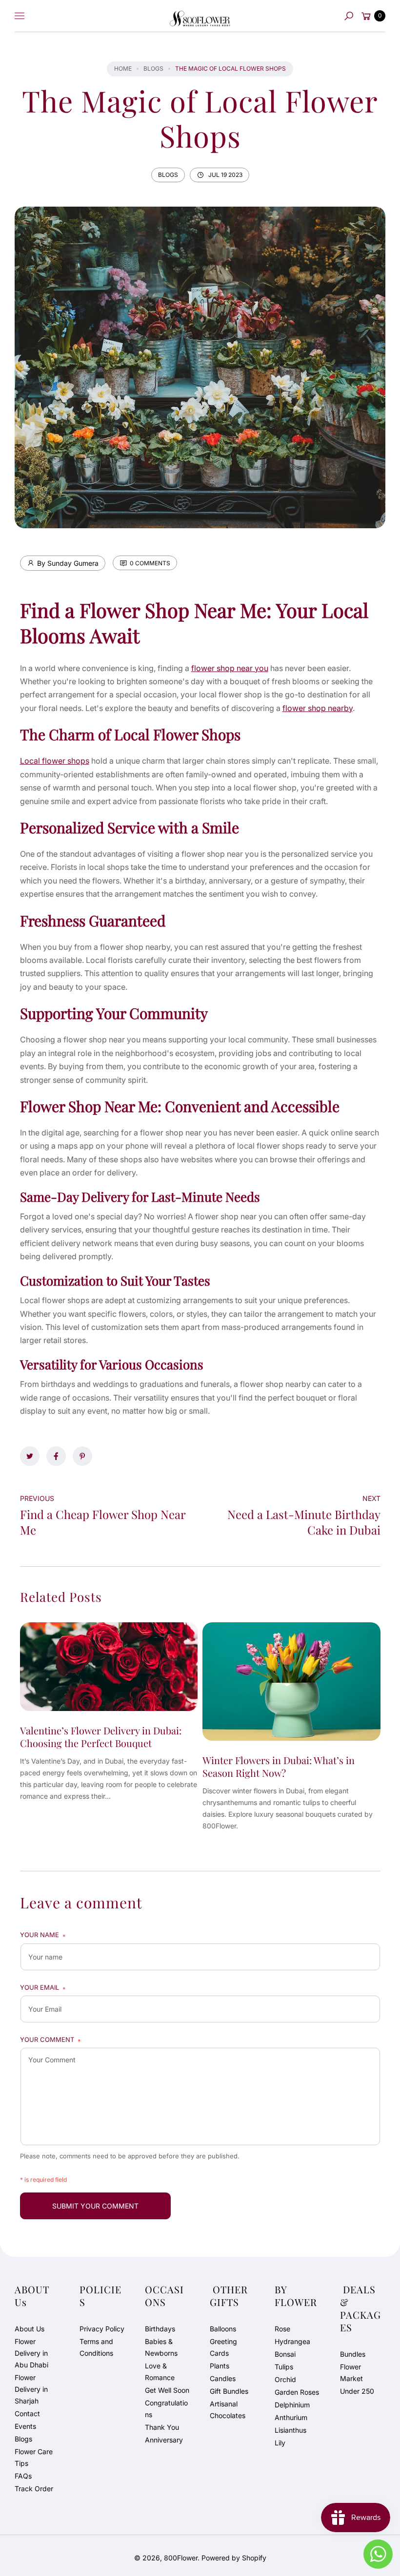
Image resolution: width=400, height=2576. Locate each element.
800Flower (181, 2558)
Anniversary (164, 2440)
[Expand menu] (20, 16)
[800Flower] (200, 16)
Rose (282, 2329)
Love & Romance (160, 2372)
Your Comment (50, 2040)
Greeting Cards (223, 2347)
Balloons (223, 2329)
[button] (349, 16)
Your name (43, 1935)
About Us (30, 2329)
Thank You (162, 2427)
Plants (220, 2366)
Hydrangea (292, 2341)
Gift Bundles (229, 2391)
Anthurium (291, 2417)
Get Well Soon (167, 2390)
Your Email (43, 1988)
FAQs (23, 2476)
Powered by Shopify (234, 2558)
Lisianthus (290, 2430)
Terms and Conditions (96, 2347)
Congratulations (166, 2409)
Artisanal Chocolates (228, 2410)
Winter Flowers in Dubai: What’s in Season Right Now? (279, 1766)
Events (25, 2426)
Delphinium (292, 2405)
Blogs (153, 68)
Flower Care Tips (34, 2457)
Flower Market (351, 2373)
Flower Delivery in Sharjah (31, 2389)
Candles (223, 2378)
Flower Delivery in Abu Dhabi (31, 2353)
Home (123, 68)
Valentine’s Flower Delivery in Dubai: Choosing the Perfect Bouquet (101, 1737)
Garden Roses (297, 2392)
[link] (30, 1456)
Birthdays (160, 2329)
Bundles (353, 2354)
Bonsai (285, 2354)
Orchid (285, 2379)
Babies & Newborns (161, 2347)
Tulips (284, 2367)
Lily (280, 2443)
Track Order (34, 2489)
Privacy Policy (102, 2329)
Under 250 (357, 2391)
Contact (27, 2413)
